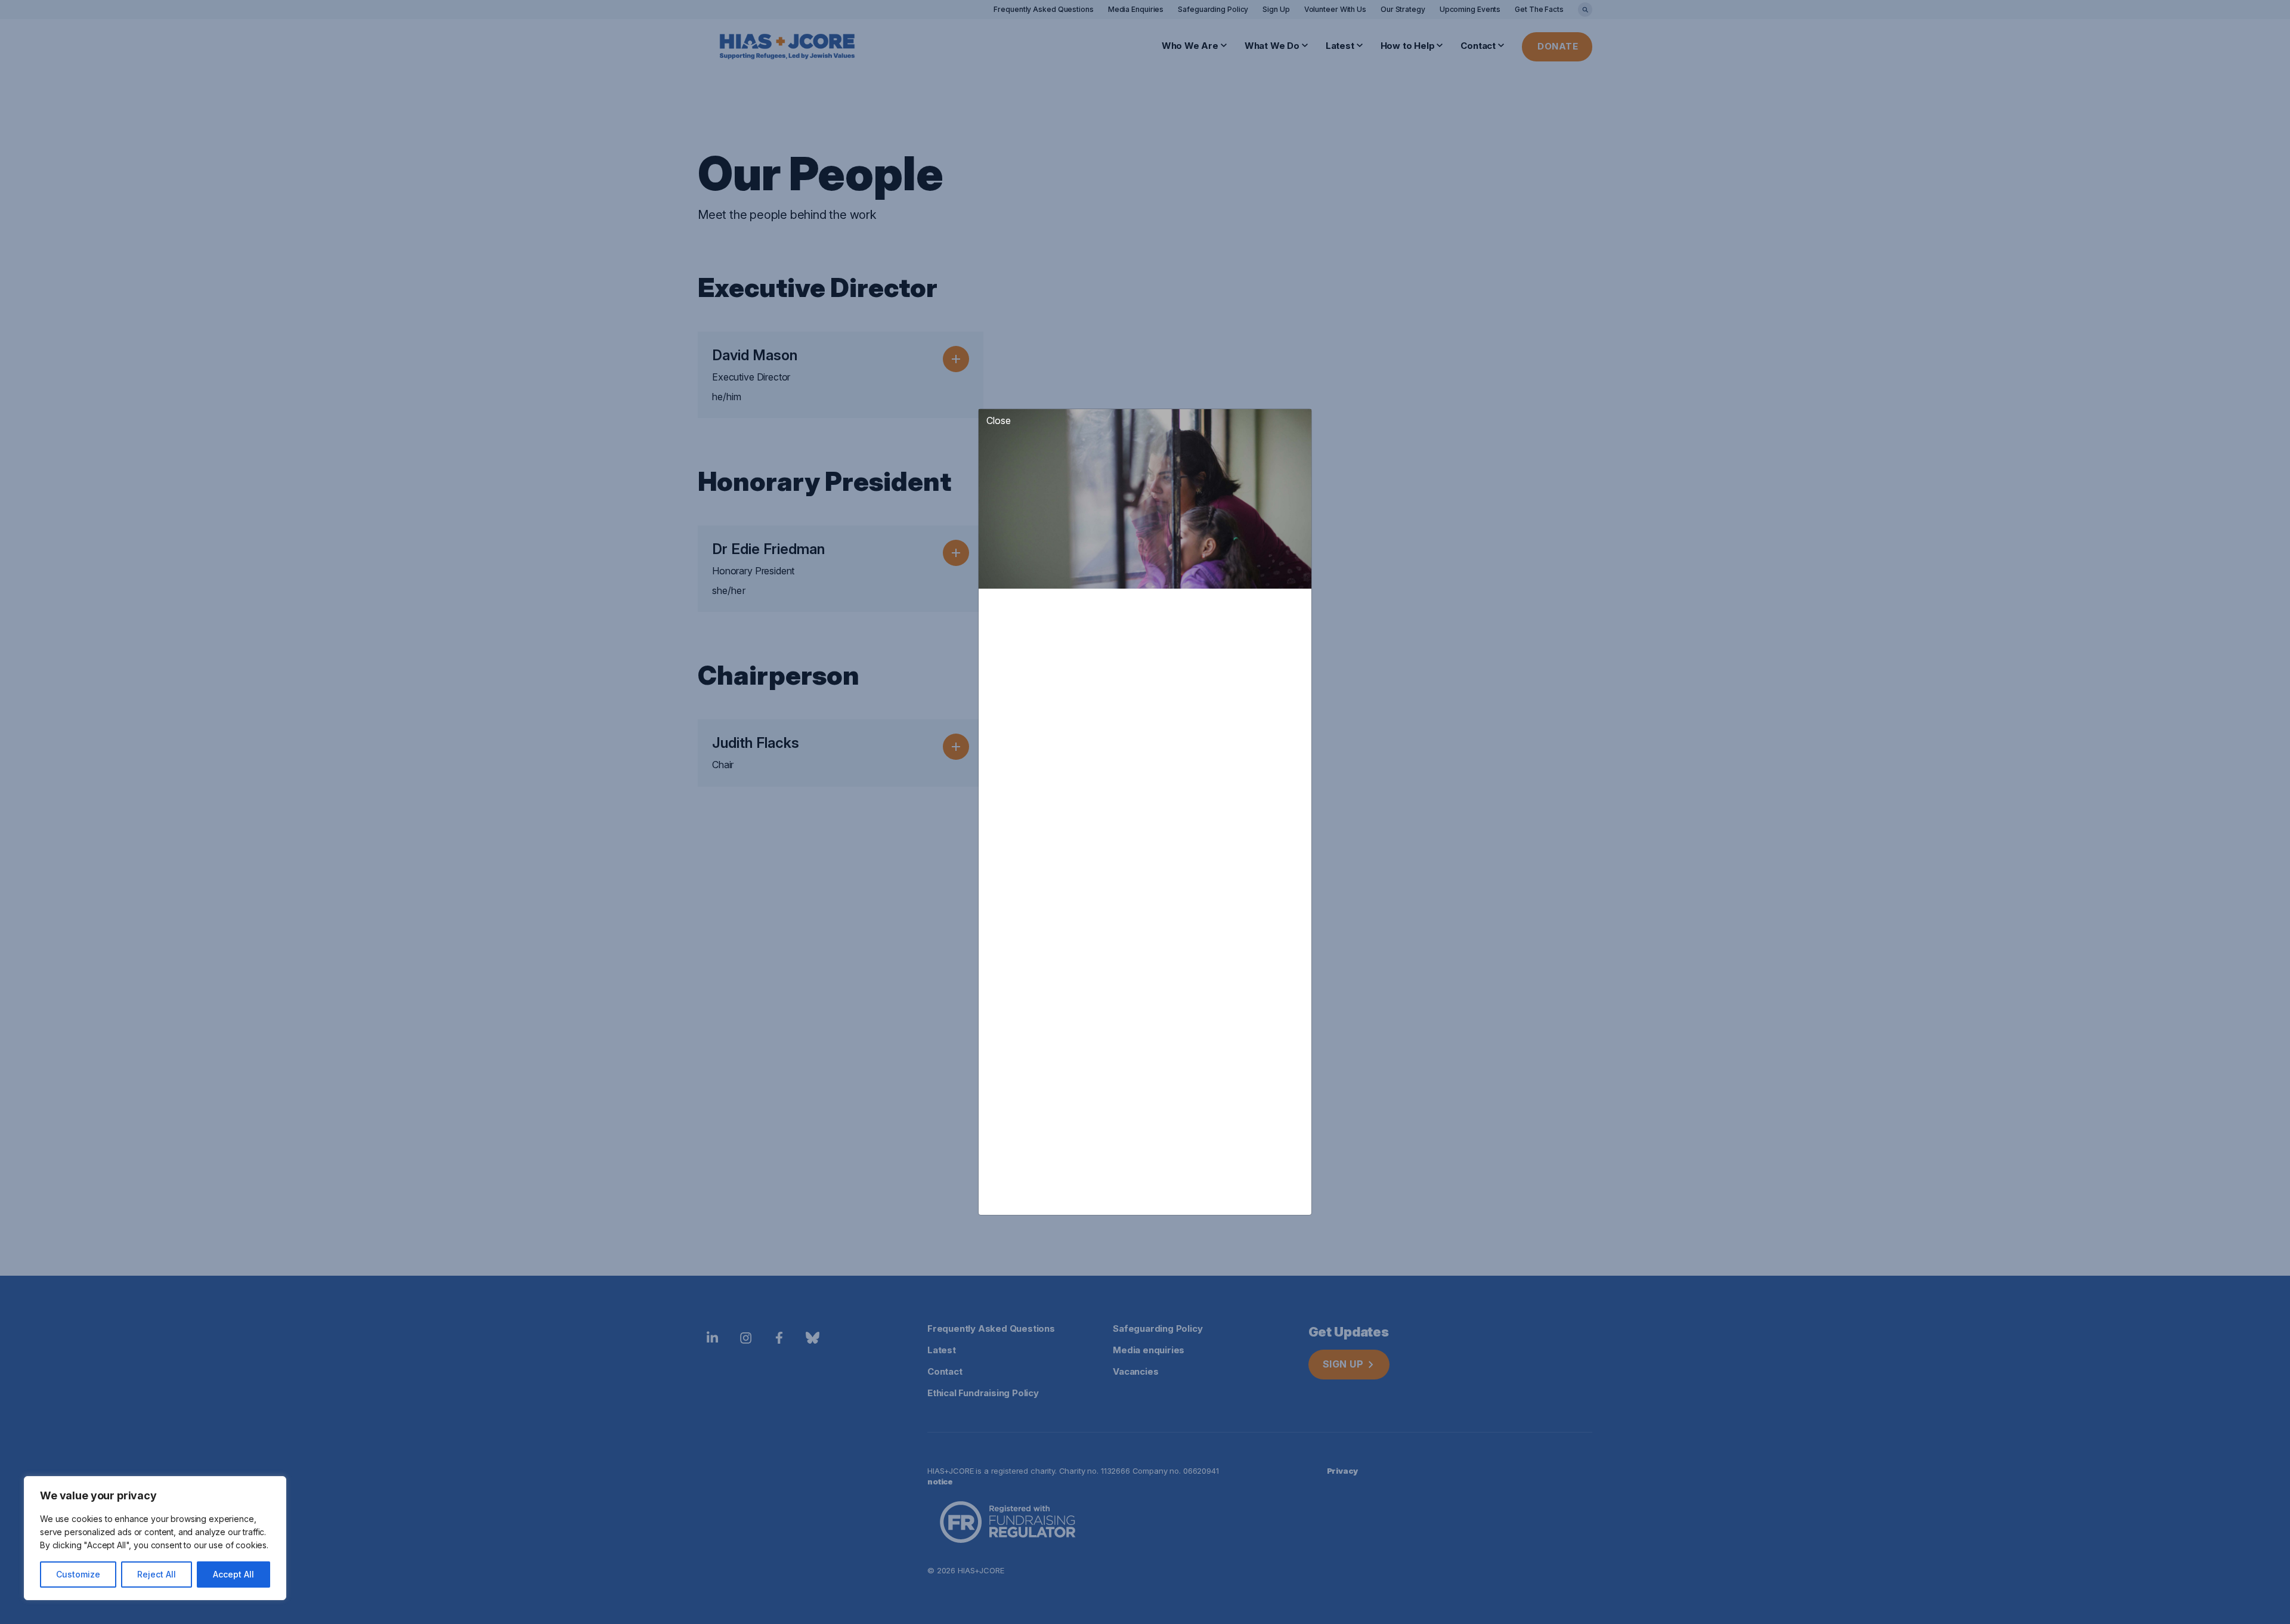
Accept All (233, 1574)
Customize (78, 1574)
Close (999, 420)
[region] (155, 1538)
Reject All (157, 1574)
